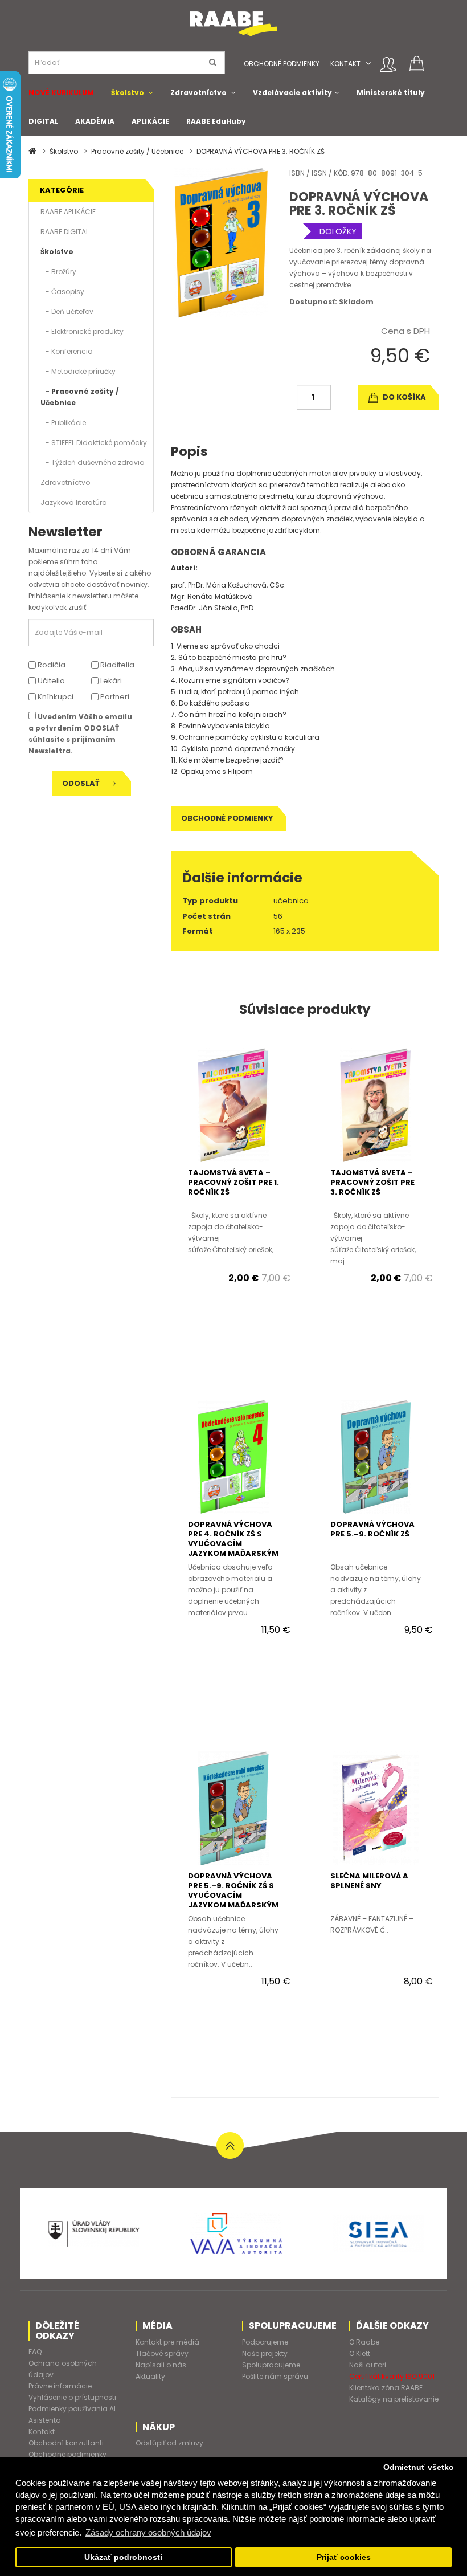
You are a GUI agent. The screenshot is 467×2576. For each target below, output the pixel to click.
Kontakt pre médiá (167, 2342)
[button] (368, 64)
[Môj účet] (388, 64)
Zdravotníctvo (198, 93)
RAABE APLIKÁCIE (68, 212)
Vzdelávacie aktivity (292, 93)
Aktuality (150, 2376)
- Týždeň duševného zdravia (93, 462)
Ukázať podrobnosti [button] (123, 2557)
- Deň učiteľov (67, 311)
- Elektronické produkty (82, 331)
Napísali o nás (161, 2365)
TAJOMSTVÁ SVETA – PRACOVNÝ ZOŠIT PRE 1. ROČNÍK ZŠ (233, 1182)
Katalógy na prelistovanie (394, 2399)
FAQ (35, 2352)
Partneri (114, 697)
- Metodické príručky (78, 371)
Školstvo (128, 93)
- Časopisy (62, 292)
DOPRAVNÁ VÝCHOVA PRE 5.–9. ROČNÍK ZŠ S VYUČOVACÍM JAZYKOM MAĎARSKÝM (233, 1890)
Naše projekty (265, 2353)
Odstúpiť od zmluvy (169, 2443)
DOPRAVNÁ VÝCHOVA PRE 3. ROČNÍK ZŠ (261, 151)
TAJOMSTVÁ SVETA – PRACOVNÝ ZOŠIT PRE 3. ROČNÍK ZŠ (372, 1182)
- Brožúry (58, 272)
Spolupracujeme (271, 2365)
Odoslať (82, 783)
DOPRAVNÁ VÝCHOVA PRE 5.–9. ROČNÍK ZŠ (372, 1529)
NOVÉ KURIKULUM (61, 93)
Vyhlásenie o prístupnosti (72, 2397)
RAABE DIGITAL (65, 232)
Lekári (110, 681)
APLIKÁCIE (150, 121)
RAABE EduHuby (216, 121)
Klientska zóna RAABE (386, 2388)
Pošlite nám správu (275, 2376)
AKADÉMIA (95, 121)
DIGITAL (43, 121)
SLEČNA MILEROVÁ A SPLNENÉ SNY (369, 1881)
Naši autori (368, 2365)
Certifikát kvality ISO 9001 (392, 2376)
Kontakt (345, 64)
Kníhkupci (55, 697)
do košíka (403, 397)
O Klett (360, 2353)
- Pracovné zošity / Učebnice (79, 397)
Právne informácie (60, 2386)
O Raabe (364, 2342)
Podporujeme (265, 2342)
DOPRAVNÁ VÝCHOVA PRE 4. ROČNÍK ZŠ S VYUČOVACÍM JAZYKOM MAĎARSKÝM (233, 1539)
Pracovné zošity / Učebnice (137, 151)
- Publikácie (63, 423)
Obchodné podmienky (282, 64)
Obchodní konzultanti (66, 2443)
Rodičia (51, 665)
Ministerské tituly (391, 93)
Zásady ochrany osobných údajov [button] (148, 2532)
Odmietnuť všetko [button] (419, 2467)
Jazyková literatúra (74, 502)
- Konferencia (67, 351)
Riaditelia (116, 665)
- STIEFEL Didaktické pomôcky (94, 443)
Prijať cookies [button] (344, 2557)
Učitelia (50, 681)
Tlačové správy (162, 2353)
